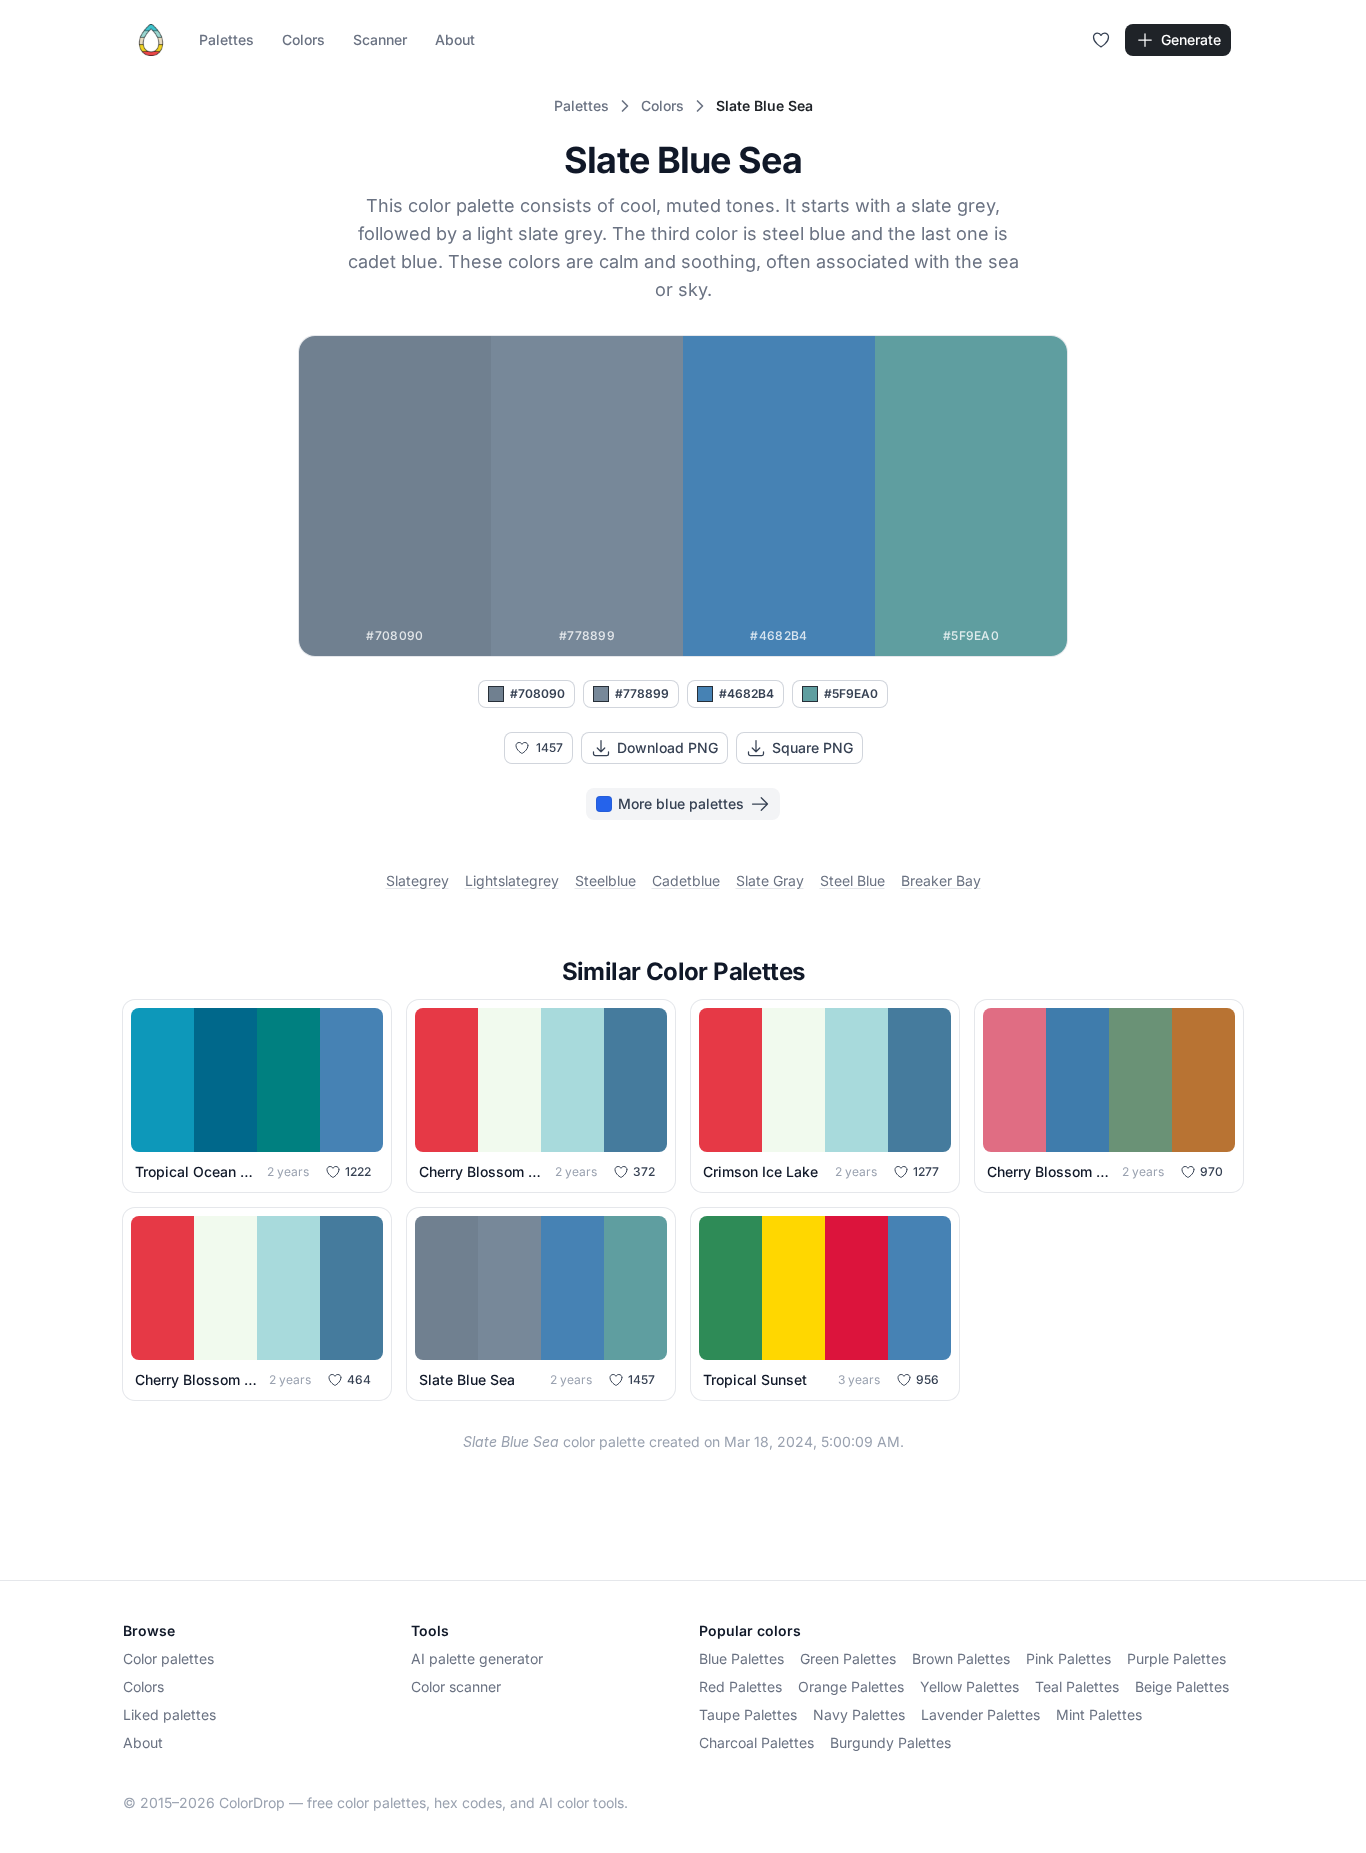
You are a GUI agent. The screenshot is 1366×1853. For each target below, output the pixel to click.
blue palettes (741, 1658)
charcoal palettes (756, 1742)
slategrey (417, 880)
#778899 (642, 693)
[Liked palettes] (1101, 40)
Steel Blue (852, 880)
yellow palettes (969, 1686)
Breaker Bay (941, 880)
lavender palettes (980, 1714)
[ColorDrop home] (151, 40)
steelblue (605, 880)
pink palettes (1068, 1658)
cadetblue (686, 880)
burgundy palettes (890, 1742)
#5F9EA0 (851, 693)
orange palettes (851, 1686)
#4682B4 (746, 693)
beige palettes (1182, 1686)
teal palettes (1077, 1686)
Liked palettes (169, 1714)
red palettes (740, 1686)
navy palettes (859, 1714)
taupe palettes (748, 1714)
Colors (303, 39)
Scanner (380, 39)
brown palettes (961, 1658)
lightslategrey (512, 880)
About (455, 39)
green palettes (848, 1658)
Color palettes (168, 1658)
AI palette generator (477, 1658)
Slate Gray (770, 880)
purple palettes (1176, 1658)
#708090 (537, 693)
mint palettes (1099, 1714)
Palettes (226, 39)
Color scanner (456, 1686)
